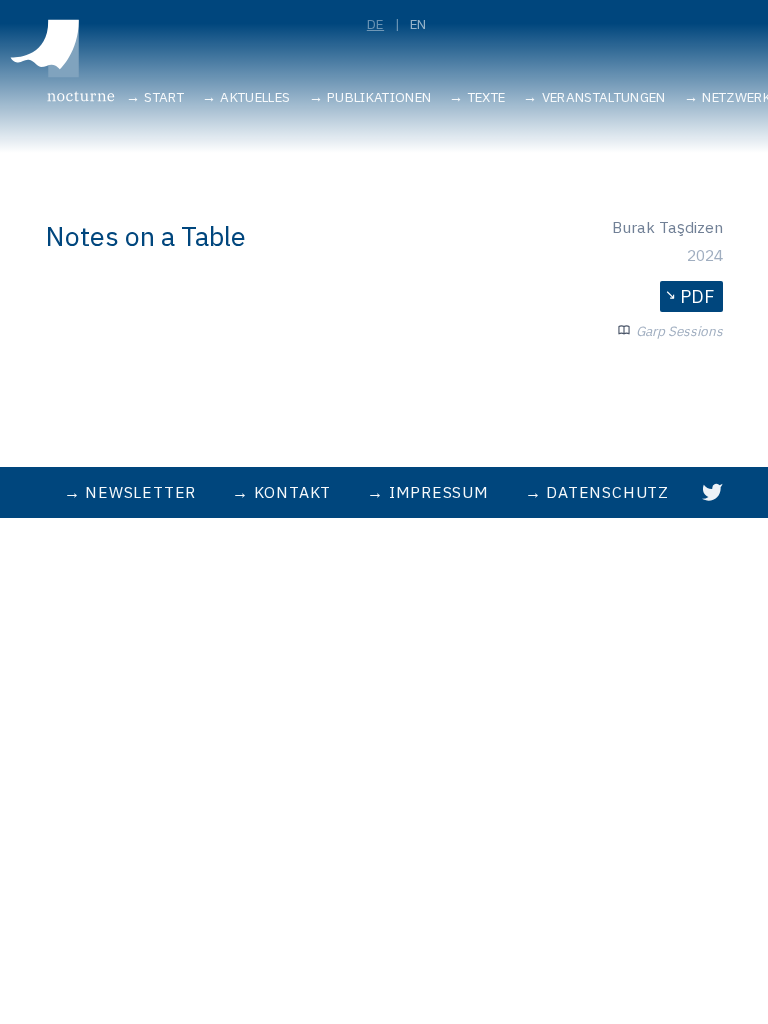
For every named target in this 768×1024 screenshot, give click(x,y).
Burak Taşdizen (667, 227)
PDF (697, 296)
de (375, 24)
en (418, 24)
